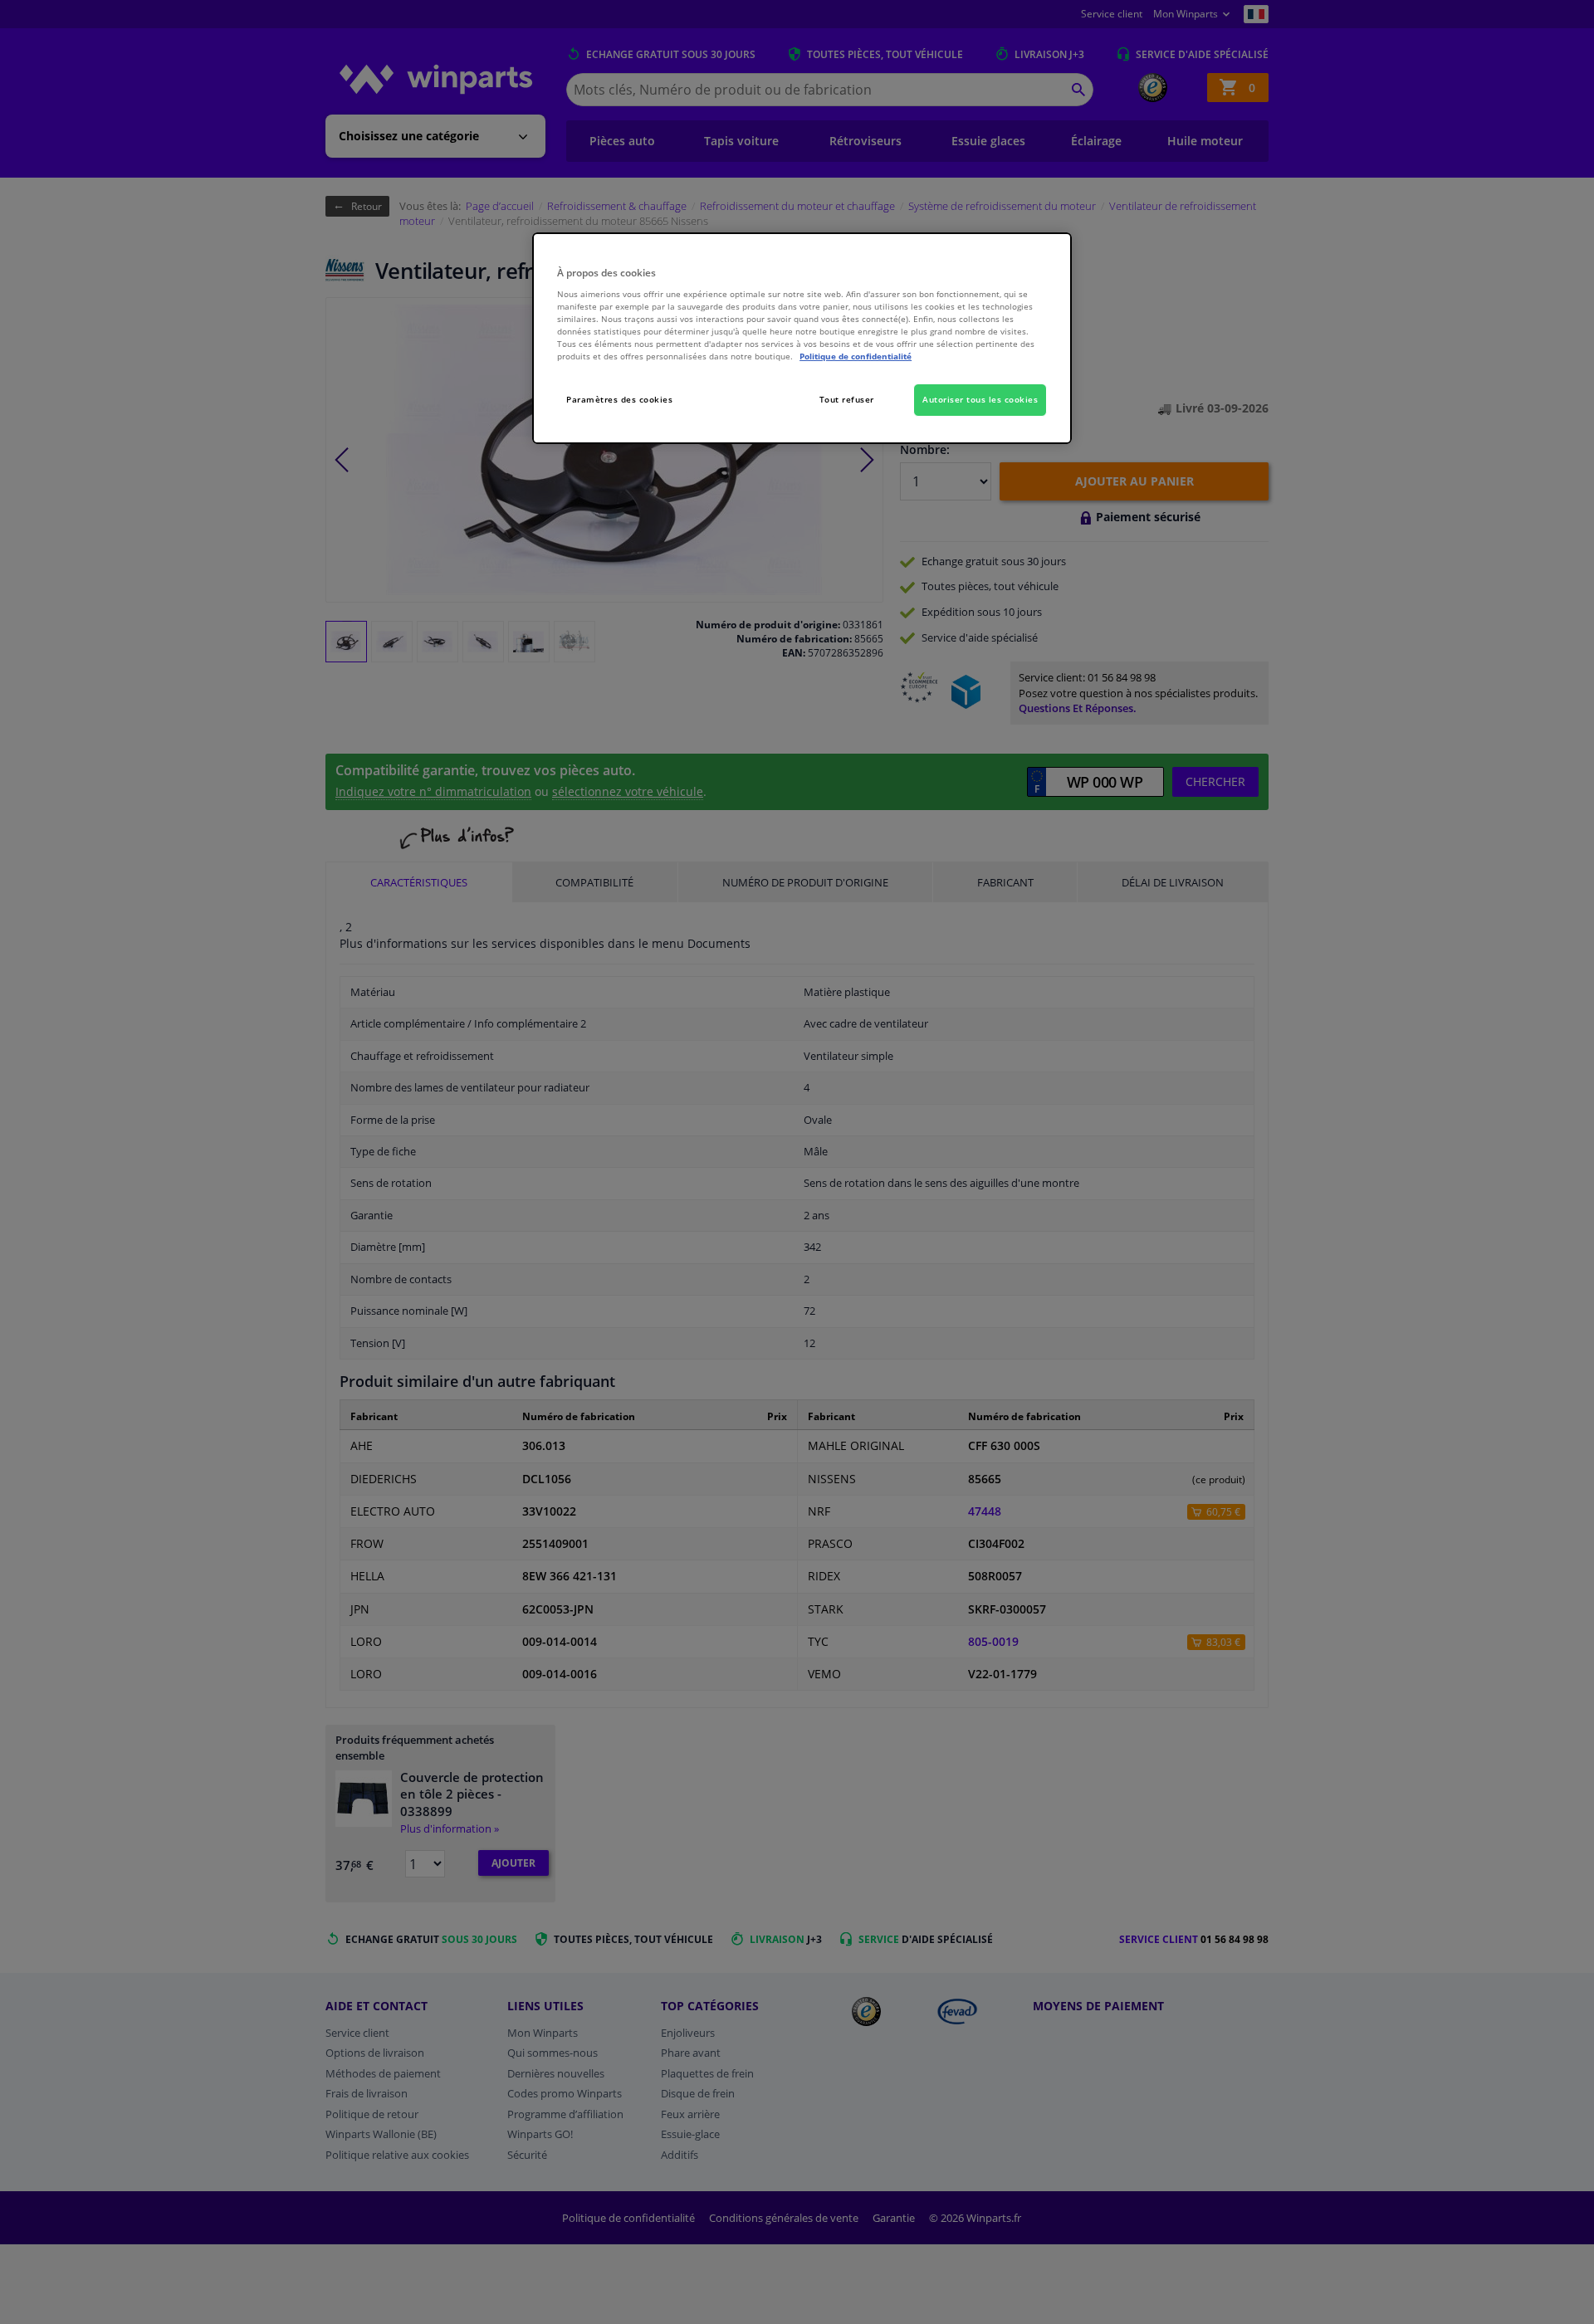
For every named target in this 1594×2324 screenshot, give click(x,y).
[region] (802, 338)
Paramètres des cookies (619, 399)
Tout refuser (847, 399)
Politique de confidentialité (856, 356)
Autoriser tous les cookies (980, 399)
